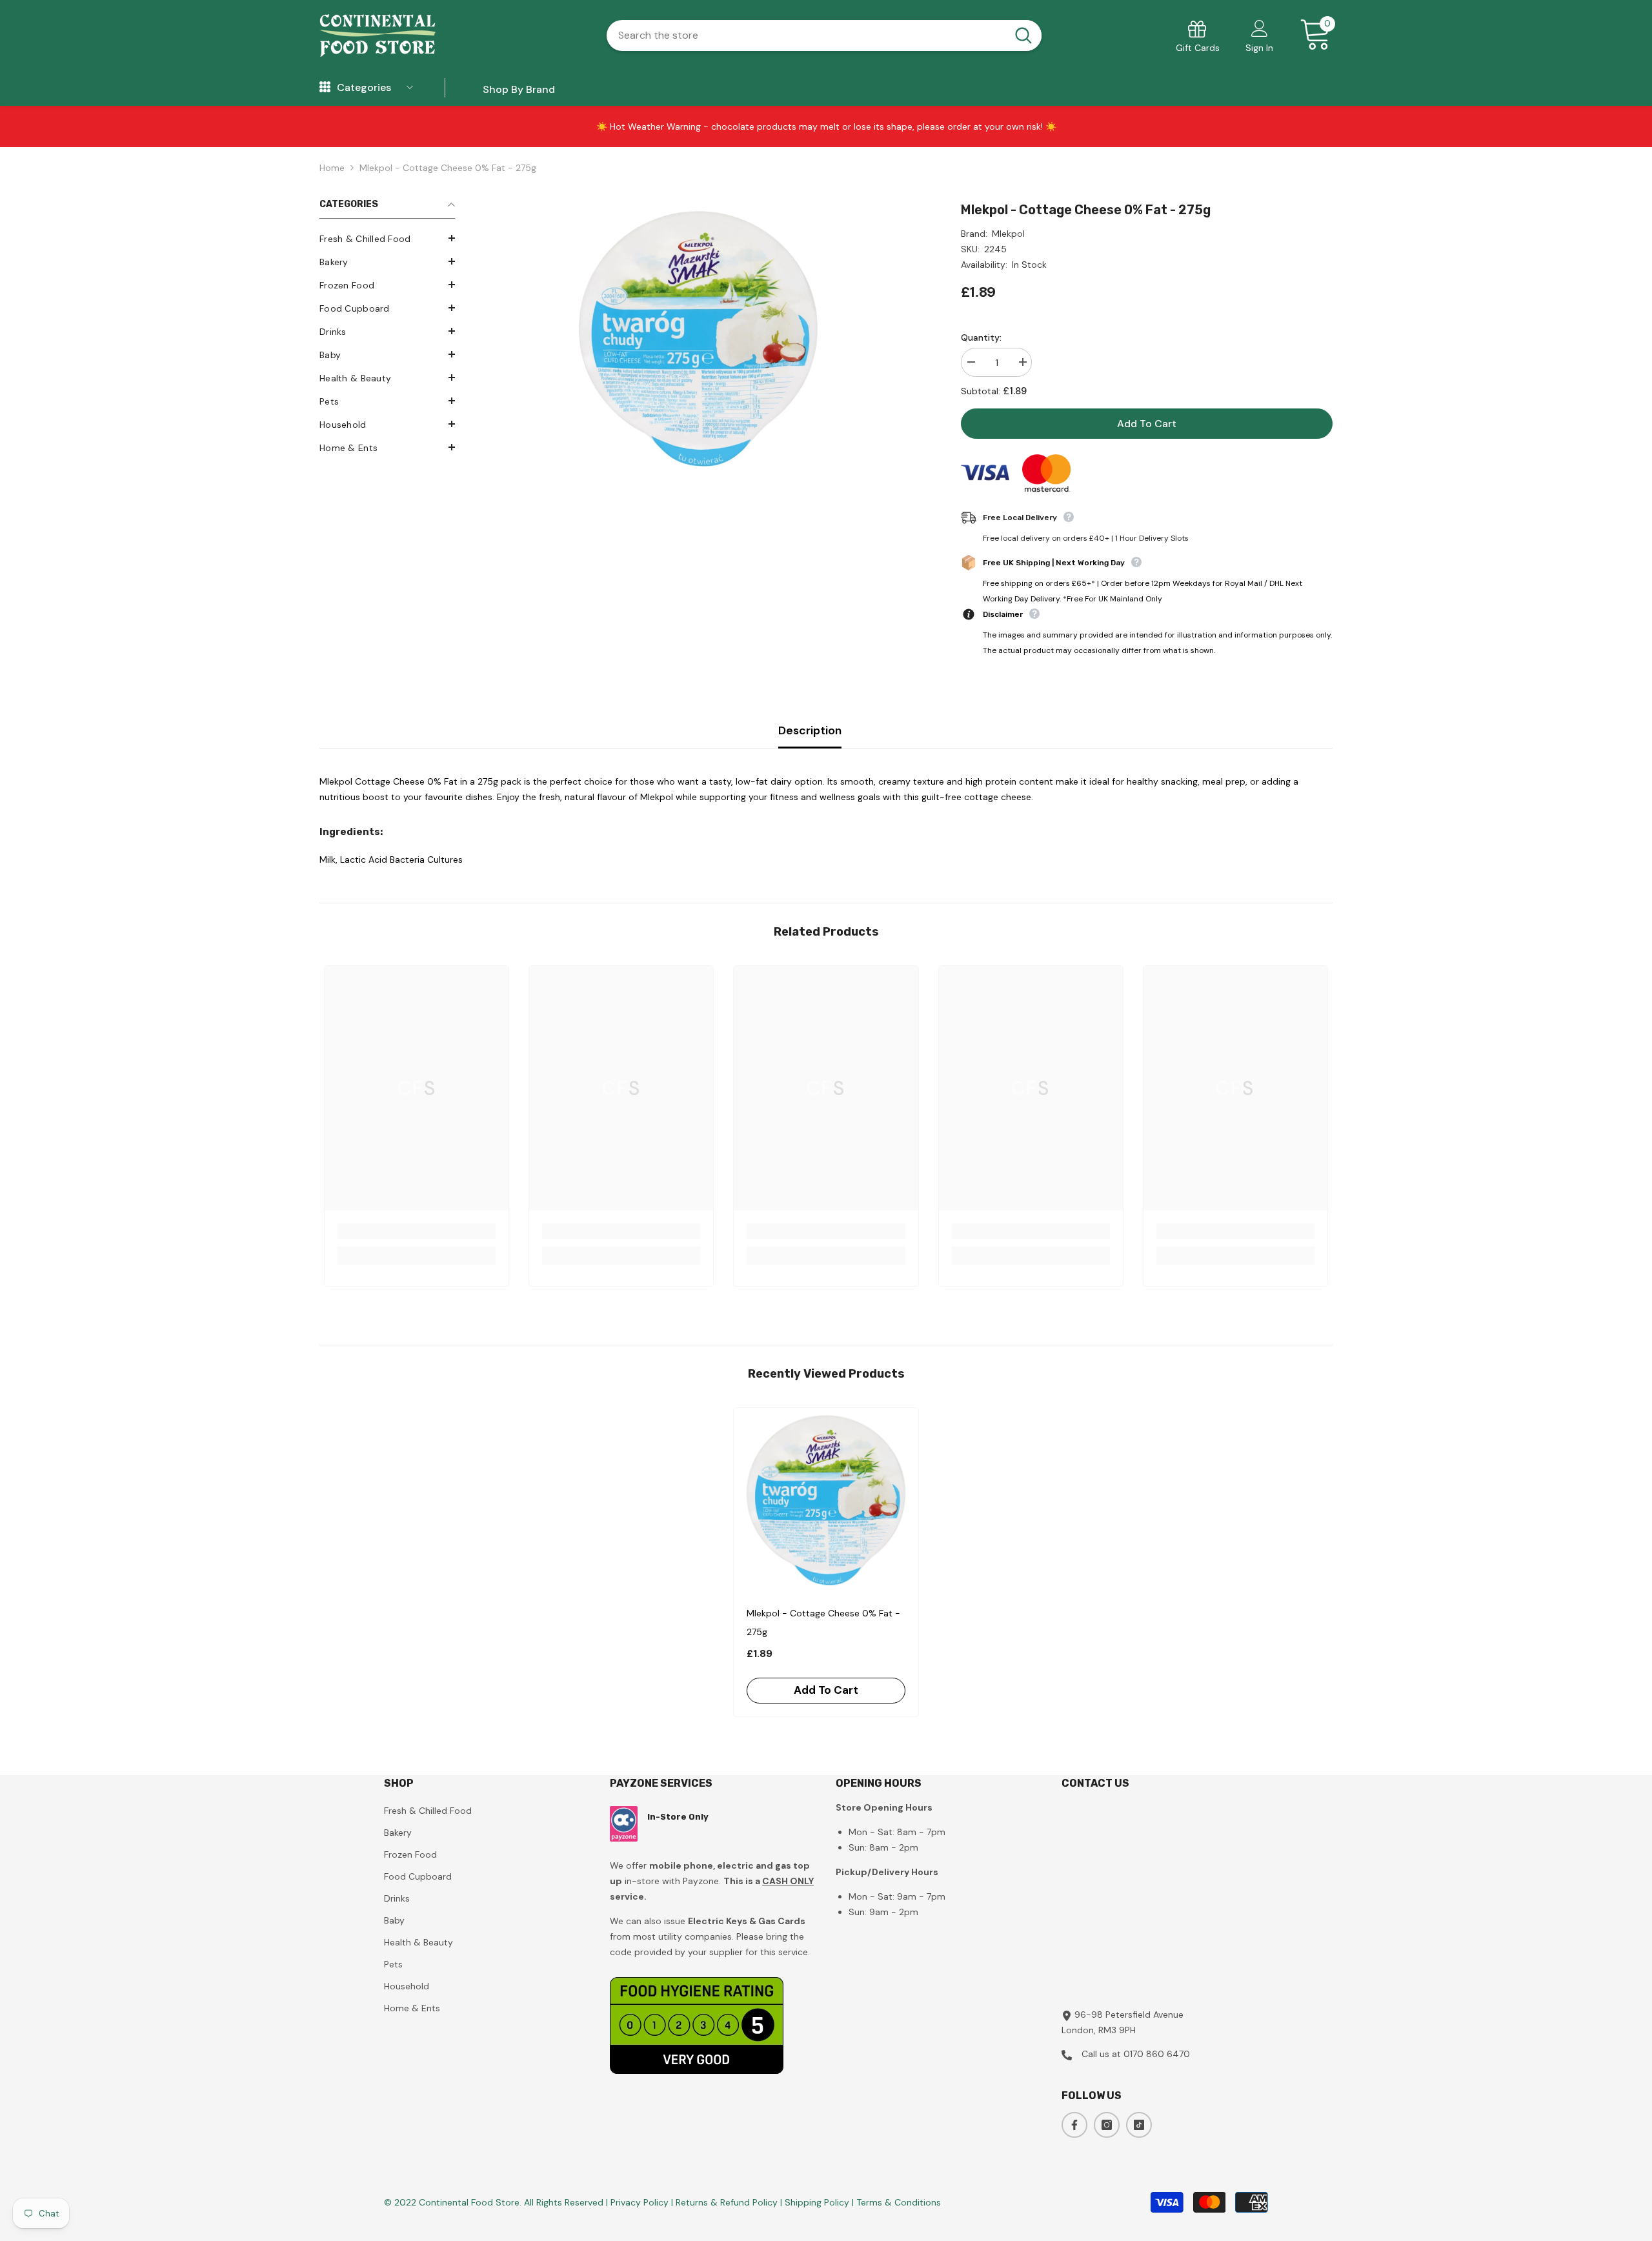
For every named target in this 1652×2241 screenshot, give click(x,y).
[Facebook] (1074, 2125)
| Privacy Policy (639, 2202)
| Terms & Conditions (896, 2202)
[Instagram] (1107, 2125)
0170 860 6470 (1157, 2054)
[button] (387, 238)
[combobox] (806, 35)
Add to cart (1147, 424)
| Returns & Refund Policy (726, 2202)
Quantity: (981, 337)
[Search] (824, 35)
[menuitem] (387, 239)
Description (810, 730)
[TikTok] (1139, 2125)
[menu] (325, 88)
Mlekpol (1008, 234)
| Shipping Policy (816, 2202)
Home (332, 168)
